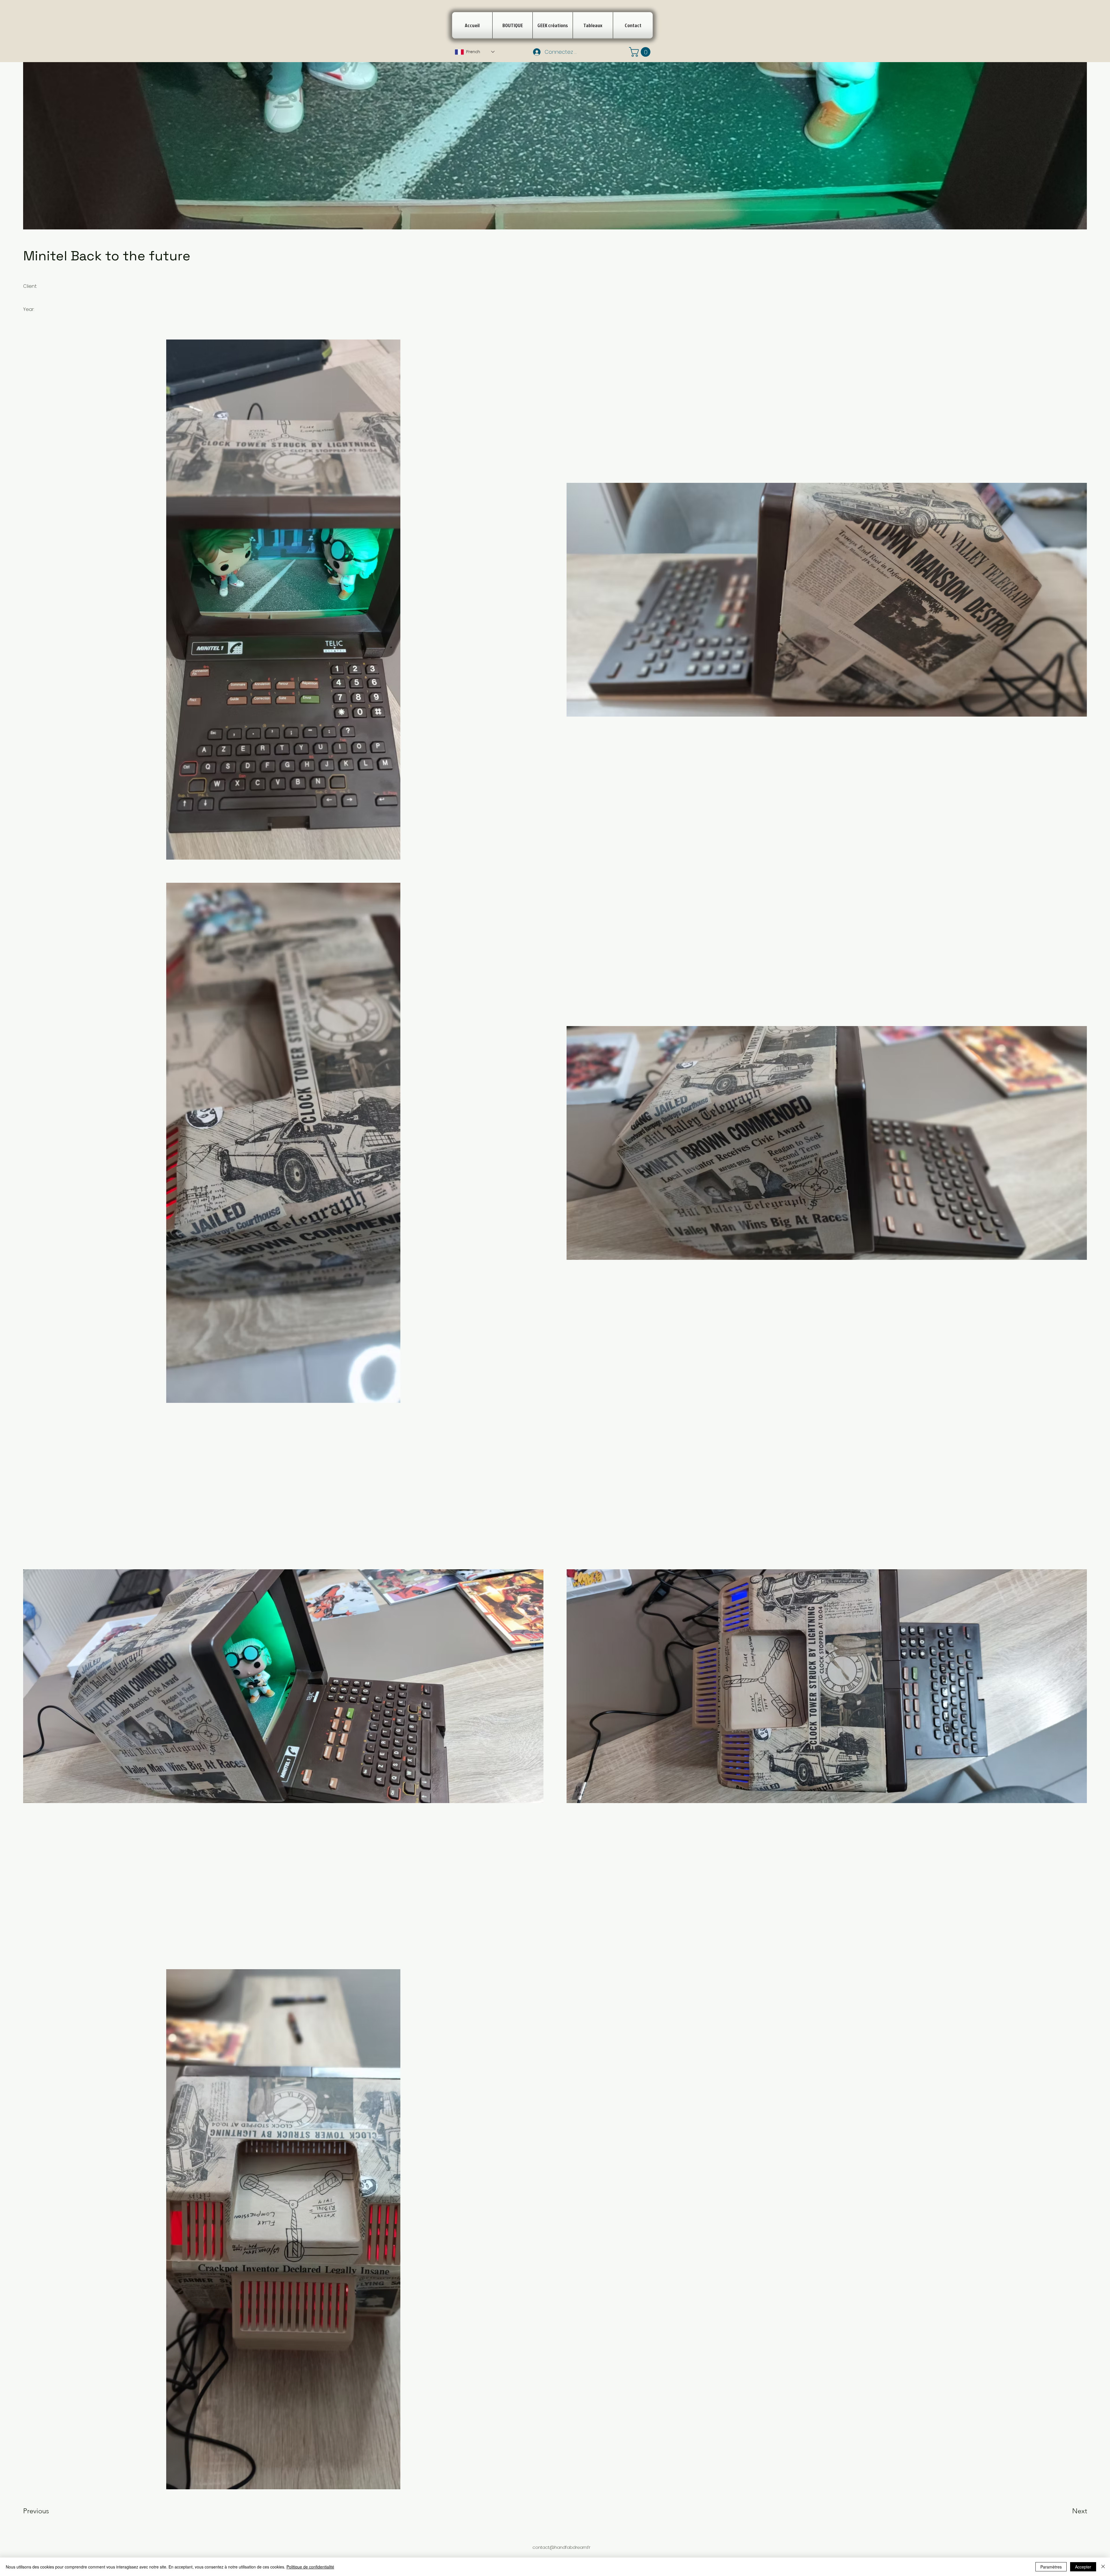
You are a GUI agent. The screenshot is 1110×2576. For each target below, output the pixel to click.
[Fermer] (1103, 2567)
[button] (641, 52)
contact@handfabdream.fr (561, 2547)
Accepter (1083, 2567)
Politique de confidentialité (310, 2567)
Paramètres (1051, 2567)
